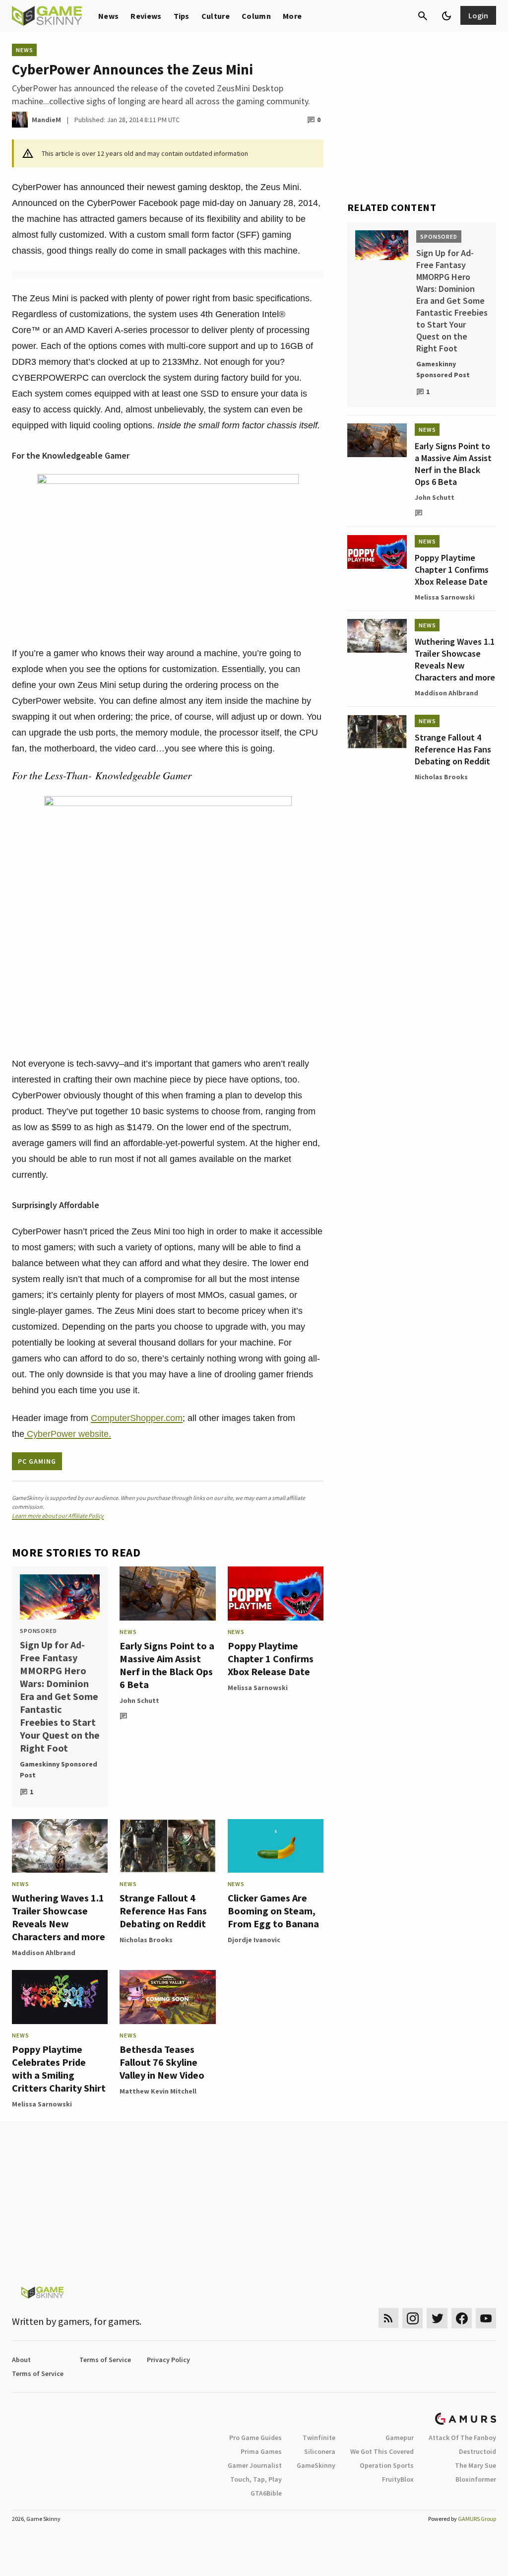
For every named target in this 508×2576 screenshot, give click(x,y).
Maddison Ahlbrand (44, 1953)
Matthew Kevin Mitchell (158, 2091)
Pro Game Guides (255, 2438)
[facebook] (462, 2318)
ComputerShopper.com (137, 1418)
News (108, 16)
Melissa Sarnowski (258, 1688)
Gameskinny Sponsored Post (59, 1769)
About (21, 2360)
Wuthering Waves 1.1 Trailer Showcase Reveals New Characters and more (59, 1917)
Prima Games (261, 2451)
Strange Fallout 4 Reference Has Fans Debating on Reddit (163, 1911)
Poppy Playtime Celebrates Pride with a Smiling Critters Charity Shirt (59, 2068)
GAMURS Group (477, 2519)
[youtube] (486, 2318)
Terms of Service (105, 2360)
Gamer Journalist (255, 2465)
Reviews (146, 16)
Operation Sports (387, 2465)
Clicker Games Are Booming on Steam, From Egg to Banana (273, 1911)
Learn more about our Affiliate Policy (58, 1516)
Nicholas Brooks (146, 1940)
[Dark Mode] (446, 16)
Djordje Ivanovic (254, 1940)
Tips (182, 16)
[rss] (388, 2318)
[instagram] (413, 2318)
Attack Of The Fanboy (462, 2438)
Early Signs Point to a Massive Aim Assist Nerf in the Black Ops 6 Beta (167, 1665)
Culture (216, 16)
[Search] (423, 16)
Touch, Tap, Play (256, 2479)
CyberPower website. (68, 1434)
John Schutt (139, 1700)
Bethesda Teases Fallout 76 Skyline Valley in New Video (162, 2062)
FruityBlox (398, 2479)
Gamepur (400, 2438)
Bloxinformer (476, 2479)
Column (256, 16)
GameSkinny (316, 2465)
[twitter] (437, 2318)
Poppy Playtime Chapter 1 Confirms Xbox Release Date (271, 1659)
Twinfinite (319, 2438)
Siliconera (320, 2451)
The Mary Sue (476, 2465)
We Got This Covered (382, 2451)
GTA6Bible (266, 2493)
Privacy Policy (168, 2360)
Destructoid (477, 2451)
